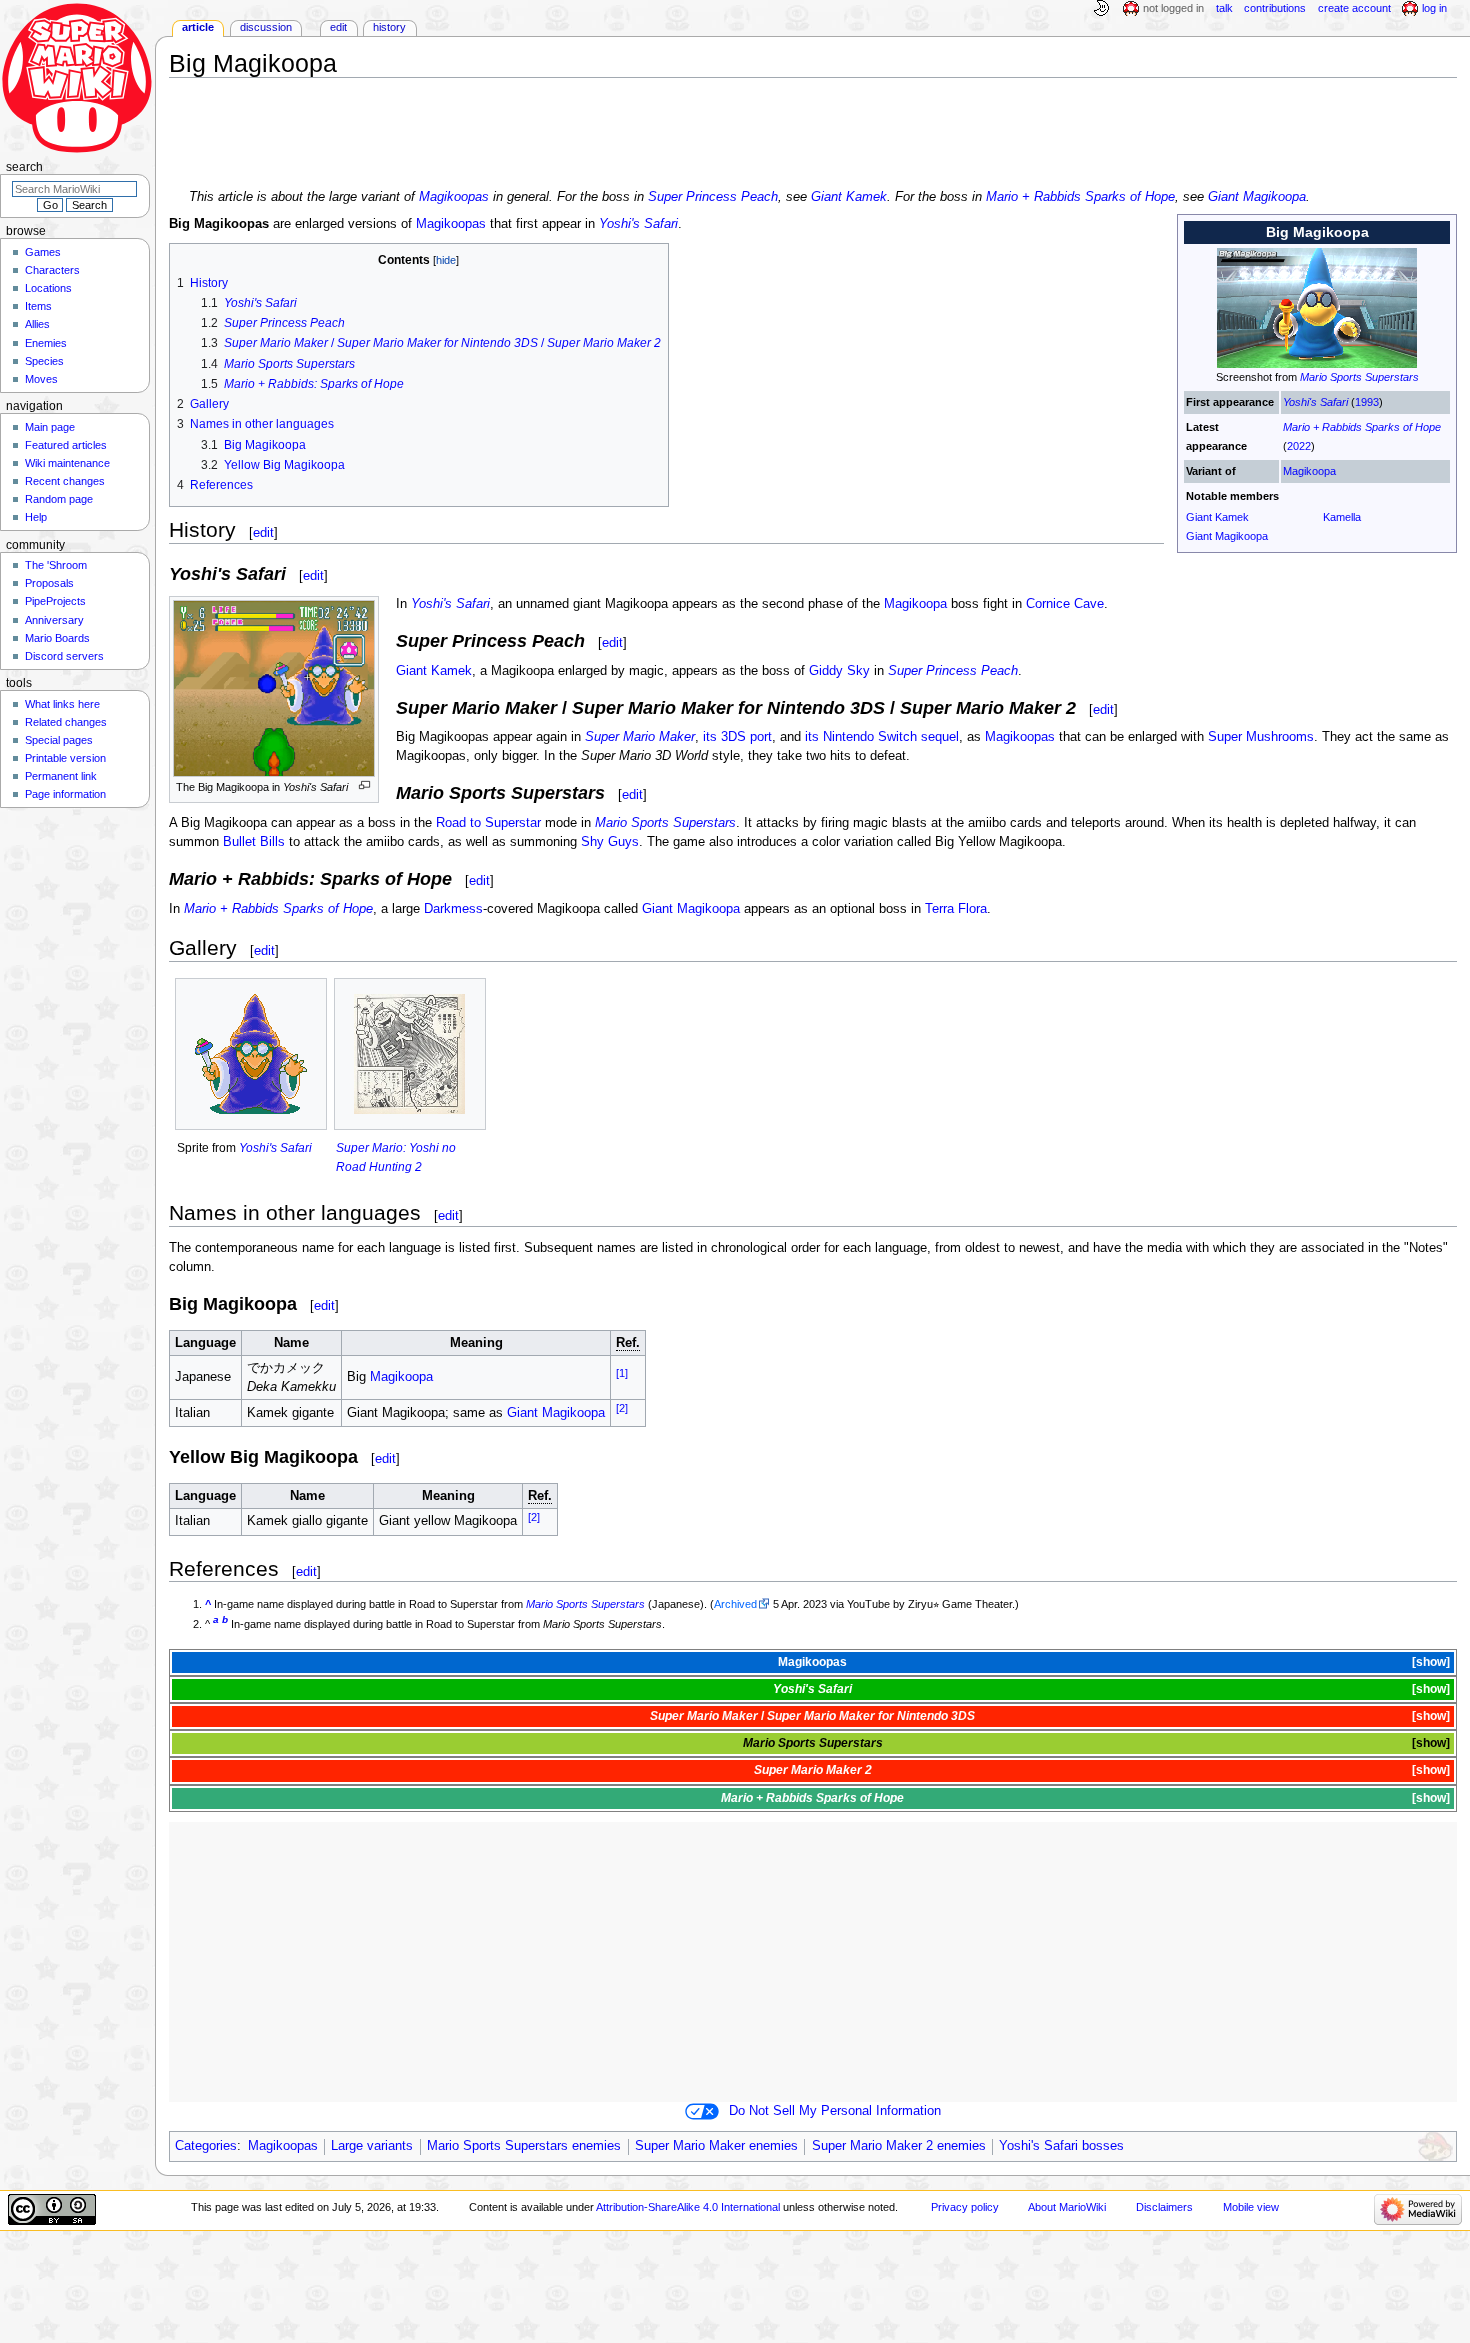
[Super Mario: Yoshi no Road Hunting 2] (410, 1053)
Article (198, 27)
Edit (338, 27)
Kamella (1342, 517)
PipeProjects (55, 601)
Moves (41, 379)
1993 (1367, 402)
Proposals (49, 583)
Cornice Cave (1065, 604)
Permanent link (61, 776)
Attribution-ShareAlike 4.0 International (688, 2207)
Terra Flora (956, 909)
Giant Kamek (849, 197)
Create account (1354, 8)
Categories (206, 2146)
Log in (1434, 8)
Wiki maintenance (67, 463)
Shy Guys (610, 842)
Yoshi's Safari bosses (1061, 2146)
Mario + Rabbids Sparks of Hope (1080, 197)
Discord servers (64, 656)
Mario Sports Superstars (1359, 377)
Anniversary (54, 620)
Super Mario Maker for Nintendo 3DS (871, 1716)
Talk (1224, 8)
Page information (65, 794)
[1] (622, 1373)
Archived (735, 1604)
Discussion (266, 27)
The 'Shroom (56, 565)
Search (24, 167)
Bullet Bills (254, 842)
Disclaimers (1164, 2207)
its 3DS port (737, 737)
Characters (52, 270)
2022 (1299, 446)
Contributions (1275, 8)
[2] (622, 1408)
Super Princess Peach (713, 197)
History (389, 27)
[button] (1429, 1662)
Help (36, 517)
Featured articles (66, 445)
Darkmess (453, 909)
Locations (48, 288)
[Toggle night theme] (1101, 9)
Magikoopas (454, 197)
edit (263, 532)
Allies (37, 324)
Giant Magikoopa (1257, 197)
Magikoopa (1309, 471)
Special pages (59, 740)
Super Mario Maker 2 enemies (899, 2146)
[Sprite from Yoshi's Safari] (251, 1053)
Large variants (372, 2146)
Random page (59, 499)
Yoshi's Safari (1315, 402)
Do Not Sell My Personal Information (835, 2111)
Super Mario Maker (640, 737)
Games (43, 252)
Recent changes (65, 481)
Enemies (46, 343)
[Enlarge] (364, 785)
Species (44, 361)
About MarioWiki (1067, 2207)
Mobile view (1251, 2207)
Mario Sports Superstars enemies (524, 2146)
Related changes (66, 722)
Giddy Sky (839, 671)
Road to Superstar (488, 823)
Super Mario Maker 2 (813, 1770)
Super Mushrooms (1261, 737)
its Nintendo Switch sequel (882, 737)
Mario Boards (57, 638)
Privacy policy (965, 2207)
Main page (50, 427)
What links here (62, 704)
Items (38, 306)
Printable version (65, 758)
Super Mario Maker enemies (716, 2146)
